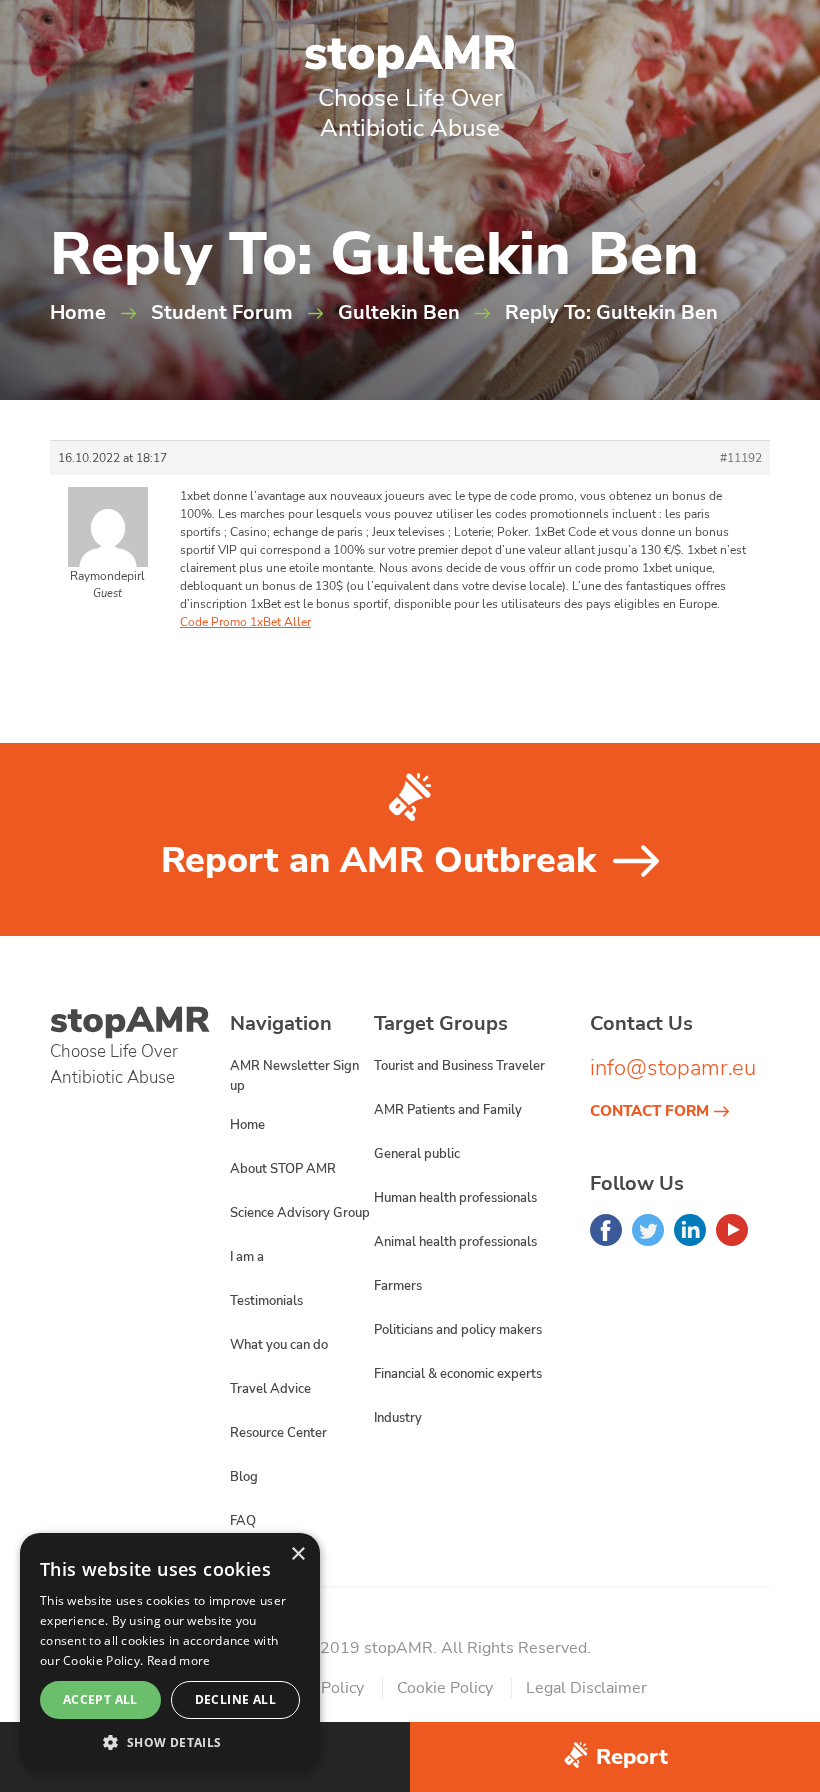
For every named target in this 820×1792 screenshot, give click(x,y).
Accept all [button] (100, 1699)
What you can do (279, 1345)
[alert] (170, 1652)
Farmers (398, 1286)
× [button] (297, 1554)
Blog (244, 1477)
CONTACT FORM (649, 1111)
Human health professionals (455, 1198)
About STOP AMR (283, 1169)
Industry (398, 1418)
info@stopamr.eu (673, 1068)
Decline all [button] (235, 1699)
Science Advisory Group (300, 1213)
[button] (170, 1742)
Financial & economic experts (458, 1374)
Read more (179, 1660)
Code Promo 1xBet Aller (245, 622)
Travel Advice (270, 1389)
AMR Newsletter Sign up (294, 1076)
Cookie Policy (445, 1688)
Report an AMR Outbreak (378, 861)
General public (417, 1154)
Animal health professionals (455, 1242)
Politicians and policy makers (458, 1330)
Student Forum (222, 312)
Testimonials (266, 1301)
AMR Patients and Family (448, 1110)
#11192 (741, 458)
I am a (247, 1257)
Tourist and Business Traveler (459, 1066)
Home (78, 312)
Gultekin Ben (399, 312)
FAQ (243, 1521)
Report (632, 1757)
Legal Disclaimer (586, 1688)
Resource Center (278, 1433)
